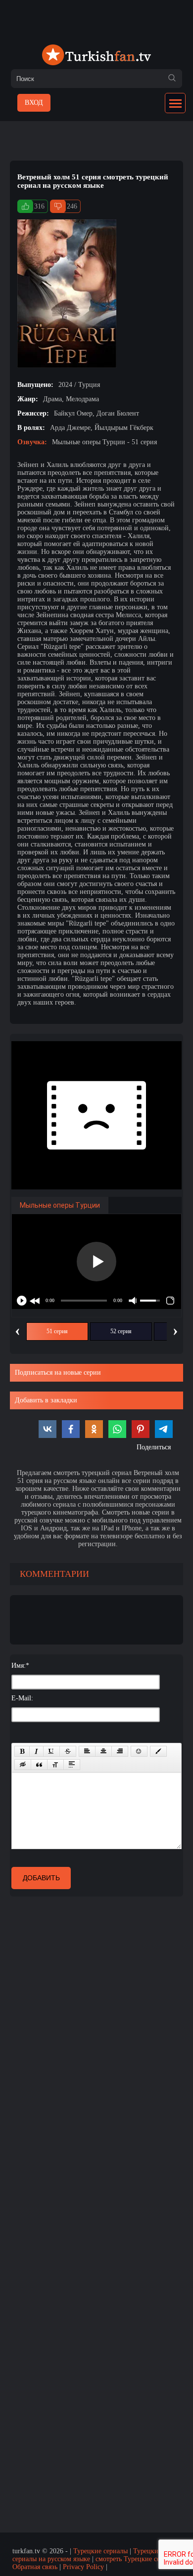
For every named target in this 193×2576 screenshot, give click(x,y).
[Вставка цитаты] (39, 1765)
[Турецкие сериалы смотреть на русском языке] (96, 56)
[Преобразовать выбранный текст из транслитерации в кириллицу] (55, 1765)
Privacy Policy (83, 2567)
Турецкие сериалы (100, 2551)
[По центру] (103, 1751)
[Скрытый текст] (23, 1765)
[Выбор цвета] (158, 1751)
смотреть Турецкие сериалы (137, 2559)
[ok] (172, 79)
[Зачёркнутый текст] (68, 1751)
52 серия (121, 1331)
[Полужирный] (22, 1751)
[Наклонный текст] (36, 1751)
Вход (34, 103)
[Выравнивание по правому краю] (120, 1751)
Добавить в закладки (46, 1400)
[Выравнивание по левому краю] (87, 1751)
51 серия (57, 1331)
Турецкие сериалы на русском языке (87, 2555)
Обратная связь (35, 2567)
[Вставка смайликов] (139, 1751)
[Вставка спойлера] (72, 1765)
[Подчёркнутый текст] (51, 1751)
